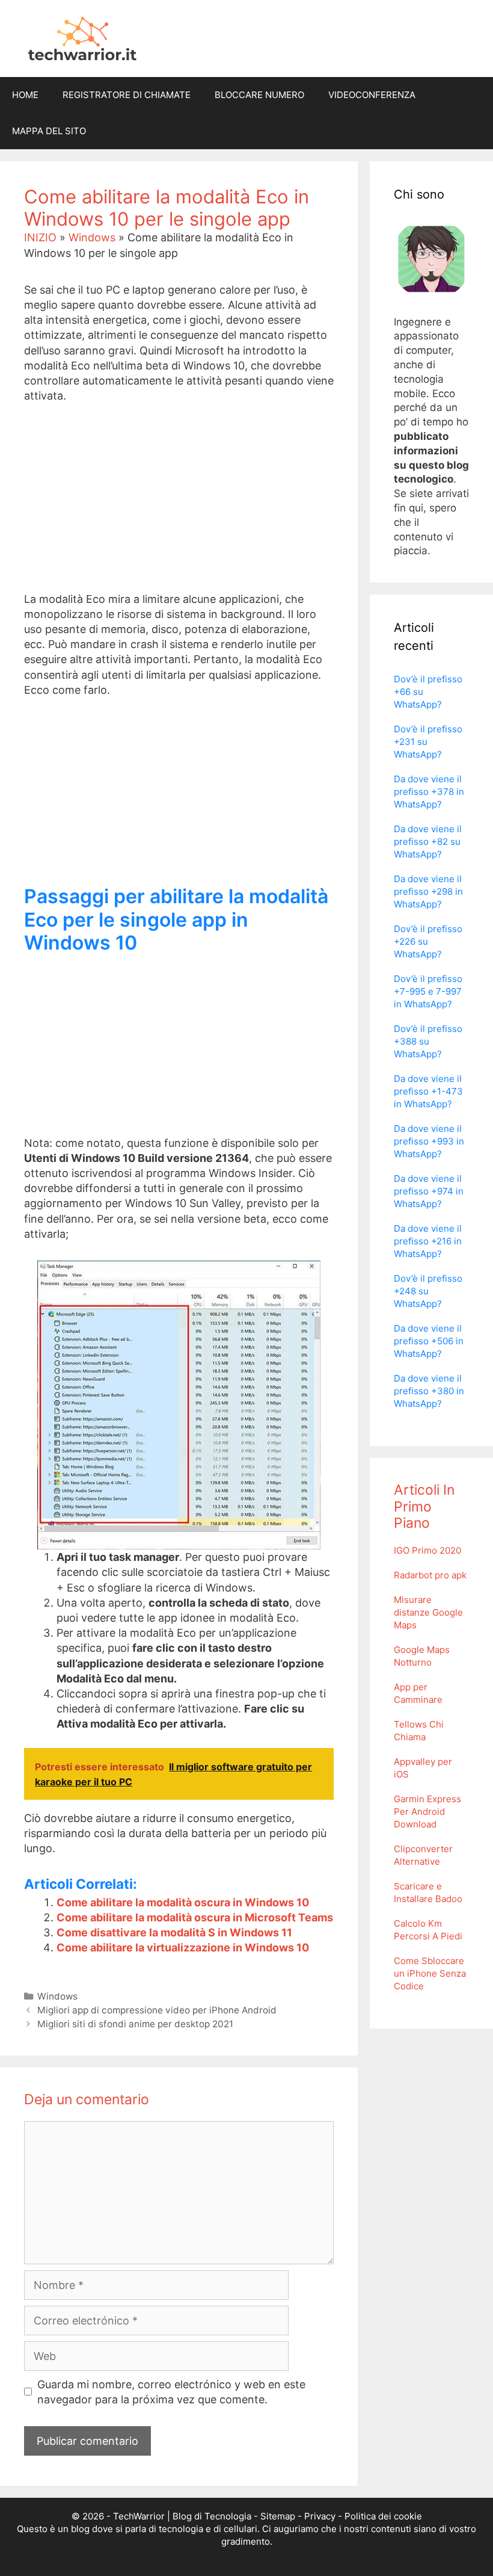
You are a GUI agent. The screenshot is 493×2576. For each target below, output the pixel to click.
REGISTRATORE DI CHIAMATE (127, 95)
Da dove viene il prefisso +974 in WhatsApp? (429, 1191)
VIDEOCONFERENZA (372, 95)
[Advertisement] (179, 507)
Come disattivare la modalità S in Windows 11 (174, 1932)
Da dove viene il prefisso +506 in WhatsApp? (429, 1341)
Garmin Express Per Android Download (427, 1812)
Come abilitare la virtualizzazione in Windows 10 (183, 1947)
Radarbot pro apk (430, 1575)
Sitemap (278, 2516)
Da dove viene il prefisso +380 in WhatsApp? (429, 1391)
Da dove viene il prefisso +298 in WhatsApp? (428, 891)
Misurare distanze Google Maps (428, 1612)
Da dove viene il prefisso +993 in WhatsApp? (429, 1141)
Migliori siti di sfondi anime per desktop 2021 (135, 2024)
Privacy (320, 2516)
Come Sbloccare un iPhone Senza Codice (430, 1973)
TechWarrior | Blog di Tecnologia (182, 2516)
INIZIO (40, 237)
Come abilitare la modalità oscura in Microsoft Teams (195, 1917)
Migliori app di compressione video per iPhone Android (157, 2010)
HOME (25, 95)
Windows (92, 237)
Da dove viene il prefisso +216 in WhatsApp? (428, 1241)
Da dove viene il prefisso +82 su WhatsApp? (428, 842)
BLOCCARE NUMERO (259, 95)
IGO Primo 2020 (427, 1550)
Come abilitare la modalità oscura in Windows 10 (183, 1902)
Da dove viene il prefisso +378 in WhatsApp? (429, 792)
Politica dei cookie (383, 2516)
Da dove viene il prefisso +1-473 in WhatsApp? (428, 1091)
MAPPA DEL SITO (49, 131)
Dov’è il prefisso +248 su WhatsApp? (428, 1291)
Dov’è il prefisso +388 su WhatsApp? (428, 1041)
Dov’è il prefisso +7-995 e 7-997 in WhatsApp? (428, 991)
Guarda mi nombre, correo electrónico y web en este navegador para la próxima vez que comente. (171, 2392)
